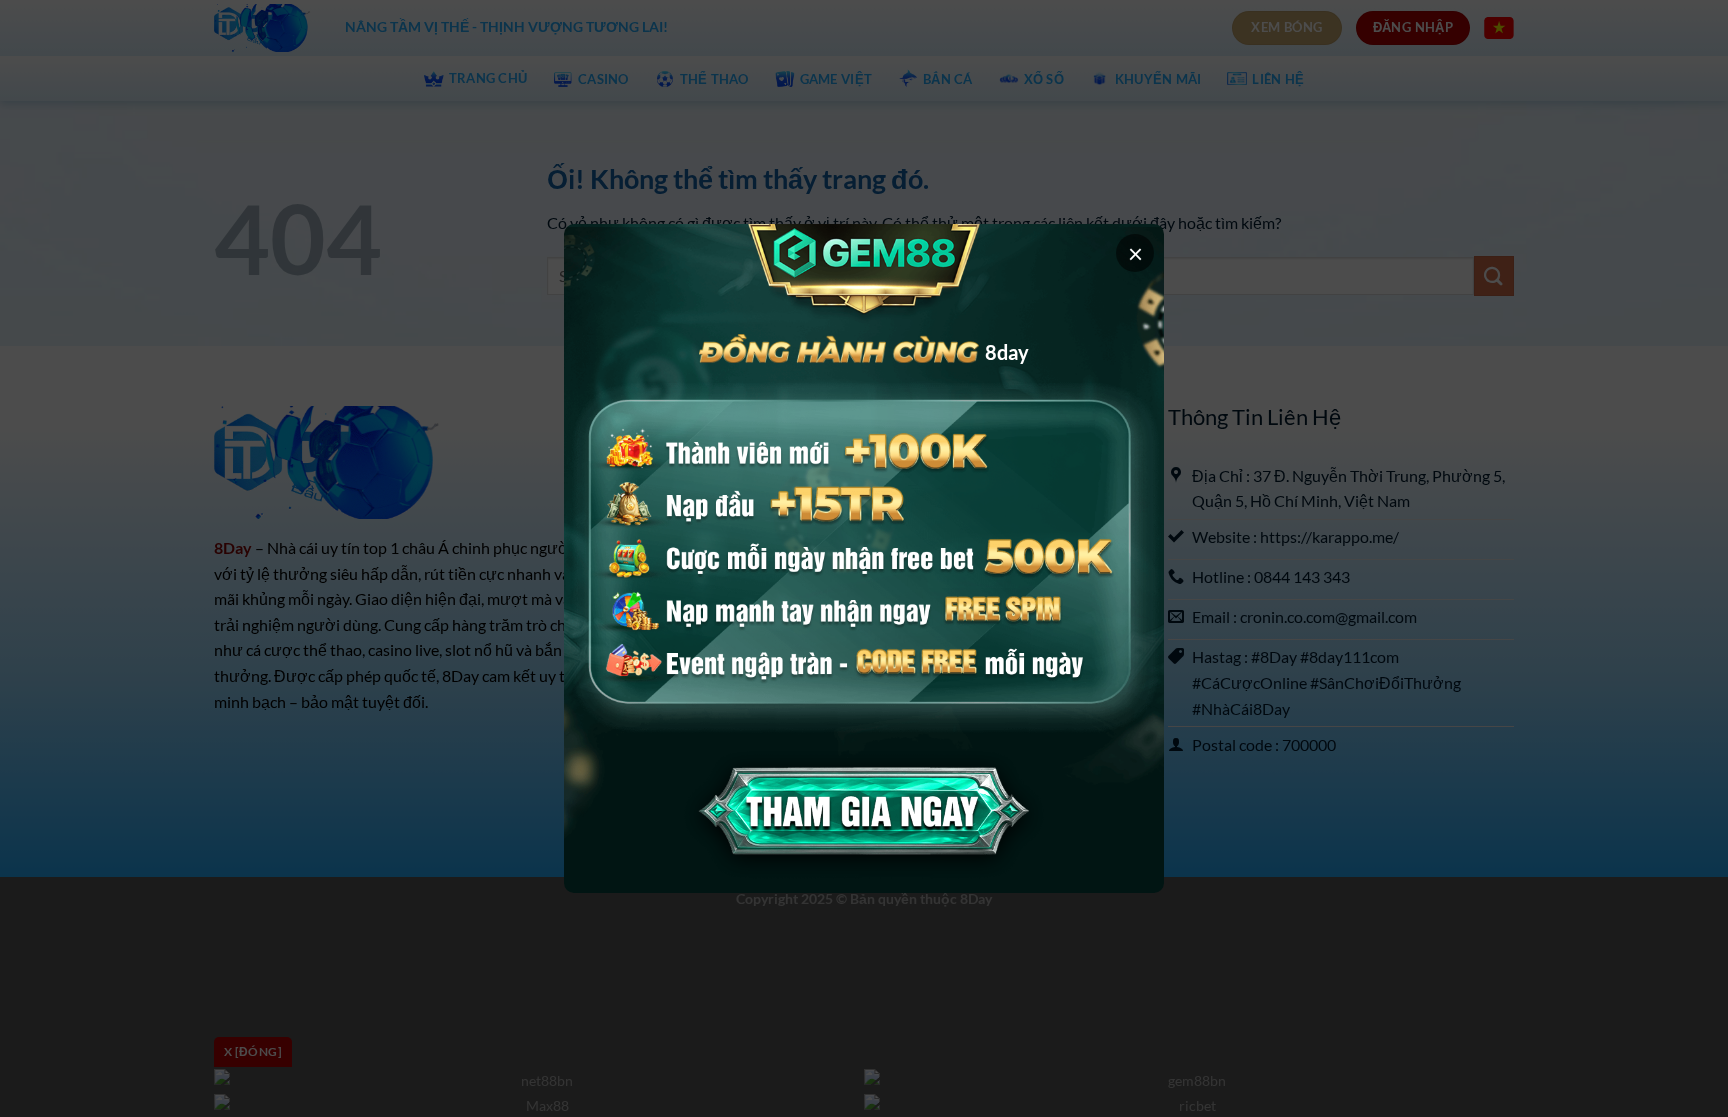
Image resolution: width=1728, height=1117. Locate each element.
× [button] (1135, 253)
